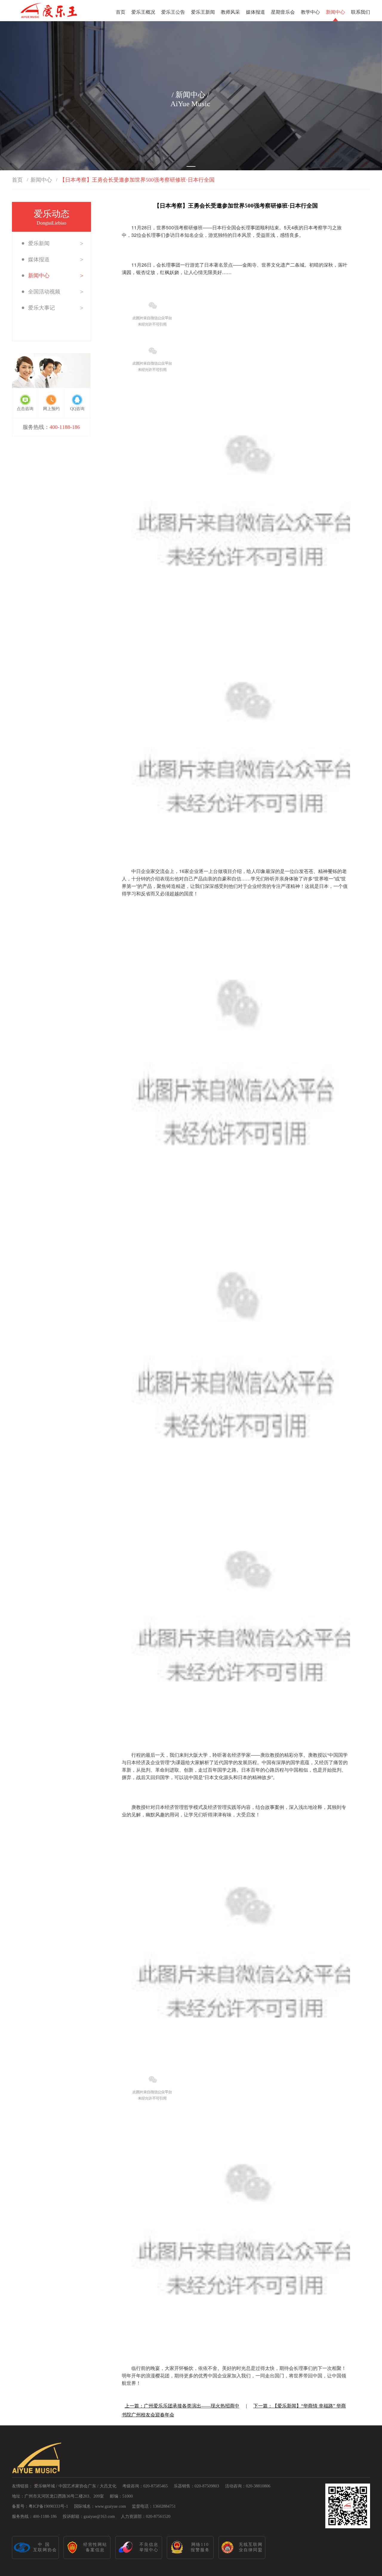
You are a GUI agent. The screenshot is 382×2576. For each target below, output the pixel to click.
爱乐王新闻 (203, 12)
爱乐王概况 (143, 12)
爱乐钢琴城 (44, 2486)
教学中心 (310, 12)
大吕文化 (108, 2486)
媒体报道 (255, 12)
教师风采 (230, 12)
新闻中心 (335, 12)
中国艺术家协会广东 (77, 2486)
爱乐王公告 (173, 12)
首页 (121, 12)
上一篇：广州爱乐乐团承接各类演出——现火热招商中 (182, 2406)
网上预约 (51, 409)
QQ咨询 (77, 409)
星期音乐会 (283, 12)
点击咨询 (25, 409)
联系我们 (361, 12)
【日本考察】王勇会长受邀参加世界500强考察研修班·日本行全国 (137, 180)
